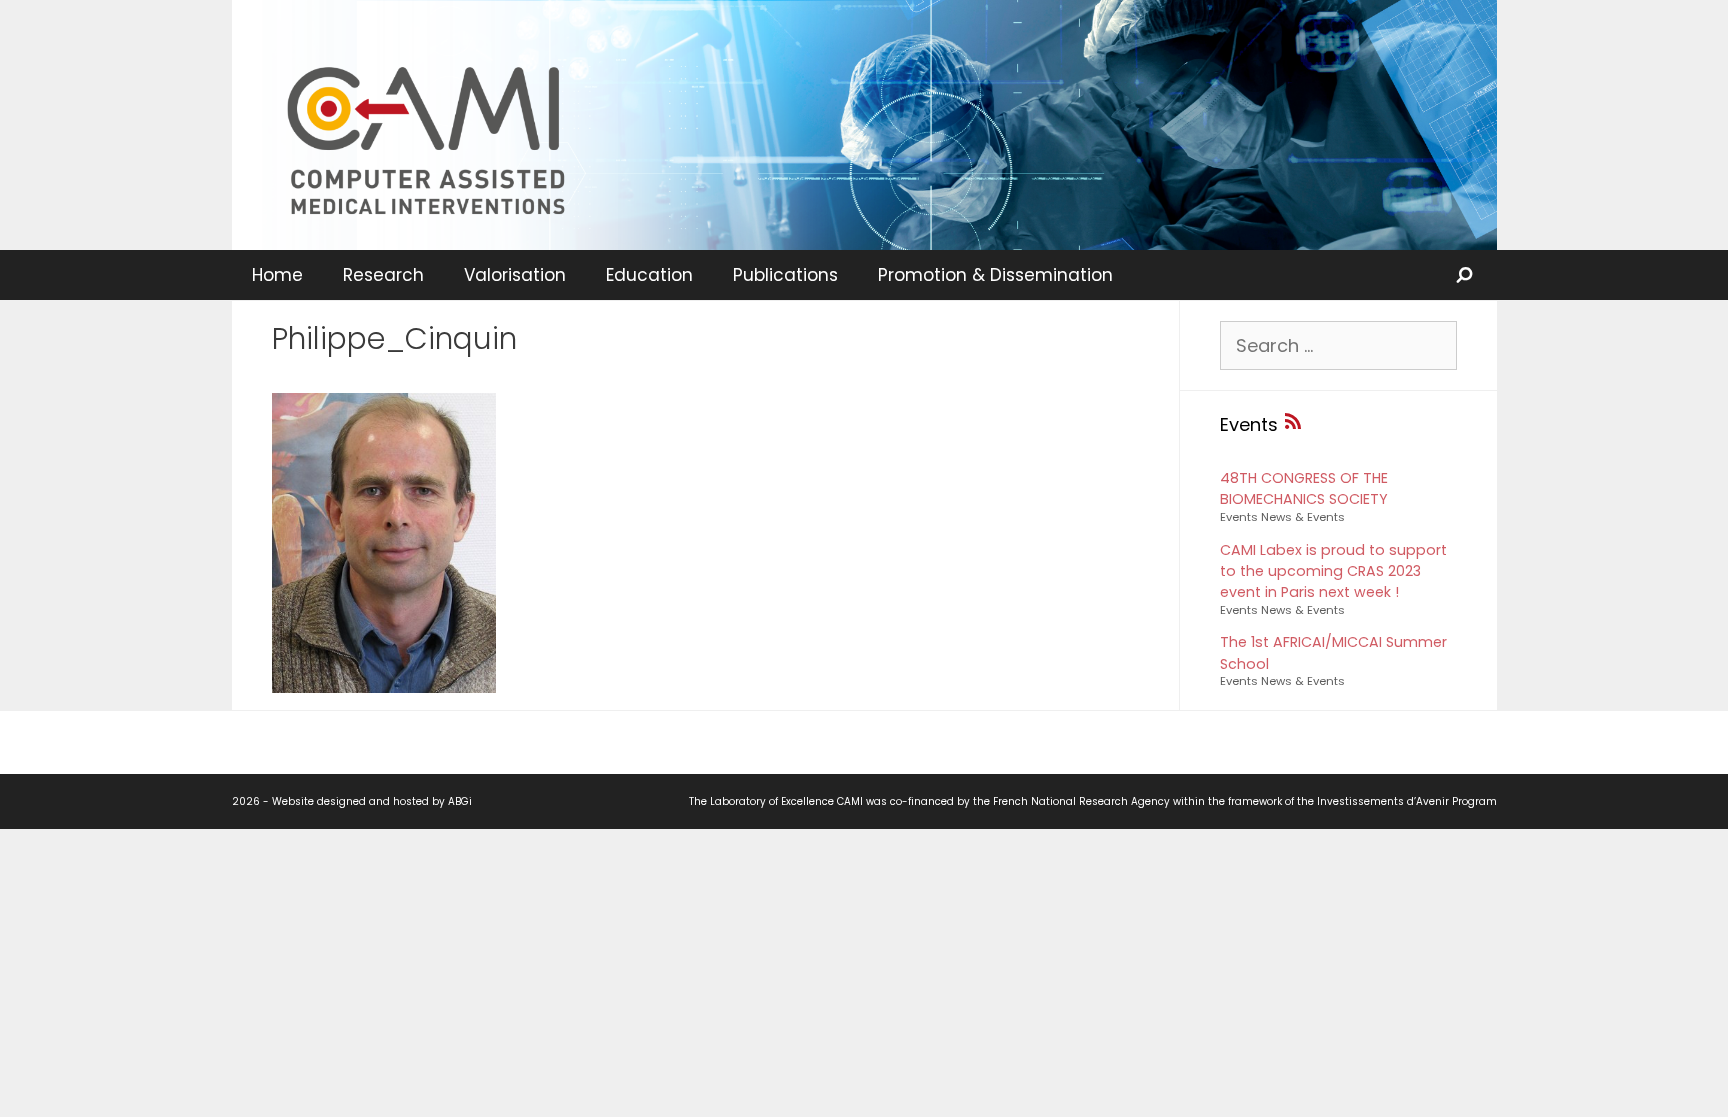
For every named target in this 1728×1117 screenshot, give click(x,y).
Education (649, 275)
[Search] (1466, 275)
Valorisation (515, 275)
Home (277, 275)
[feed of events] (1293, 424)
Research (383, 275)
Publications (785, 275)
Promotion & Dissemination (995, 275)
